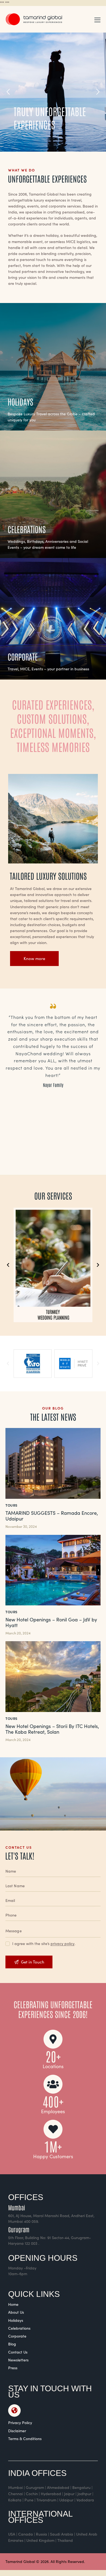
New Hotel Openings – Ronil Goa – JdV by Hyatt (51, 1623)
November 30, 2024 (21, 1526)
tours (12, 1505)
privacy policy (63, 1944)
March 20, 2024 (18, 1633)
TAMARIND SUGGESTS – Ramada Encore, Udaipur (52, 1516)
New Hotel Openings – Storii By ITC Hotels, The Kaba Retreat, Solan (52, 1729)
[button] (97, 19)
